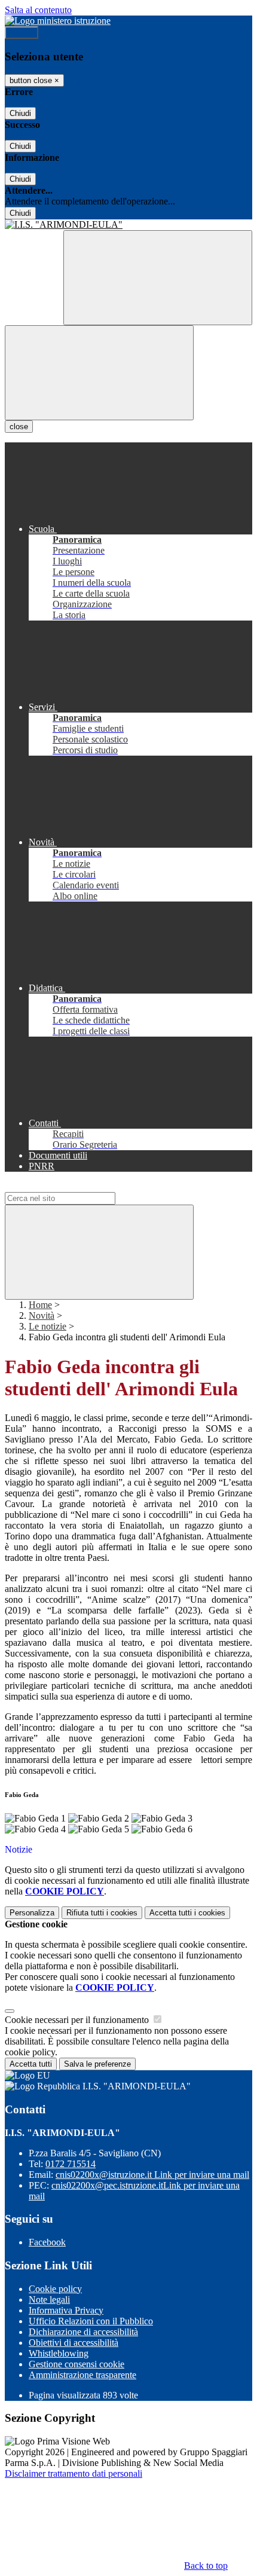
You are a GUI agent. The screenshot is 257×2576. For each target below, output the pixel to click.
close (19, 427)
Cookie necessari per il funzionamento (78, 2020)
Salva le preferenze (97, 2064)
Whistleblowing (59, 2353)
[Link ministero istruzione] (58, 21)
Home (40, 1305)
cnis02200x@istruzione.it (152, 2175)
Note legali (49, 2300)
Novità (42, 1315)
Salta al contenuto (38, 10)
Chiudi (20, 113)
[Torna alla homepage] (128, 225)
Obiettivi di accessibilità (74, 2343)
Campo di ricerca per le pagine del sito (77, 1186)
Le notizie (48, 1326)
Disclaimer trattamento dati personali (74, 2473)
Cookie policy (55, 2289)
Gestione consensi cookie (77, 2364)
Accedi (22, 33)
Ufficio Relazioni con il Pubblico (91, 2321)
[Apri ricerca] (158, 278)
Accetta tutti (187, 1913)
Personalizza (32, 1913)
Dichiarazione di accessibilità (83, 2332)
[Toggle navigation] (99, 373)
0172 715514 (71, 2164)
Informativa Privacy (66, 2310)
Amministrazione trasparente (82, 2375)
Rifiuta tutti (102, 1913)
